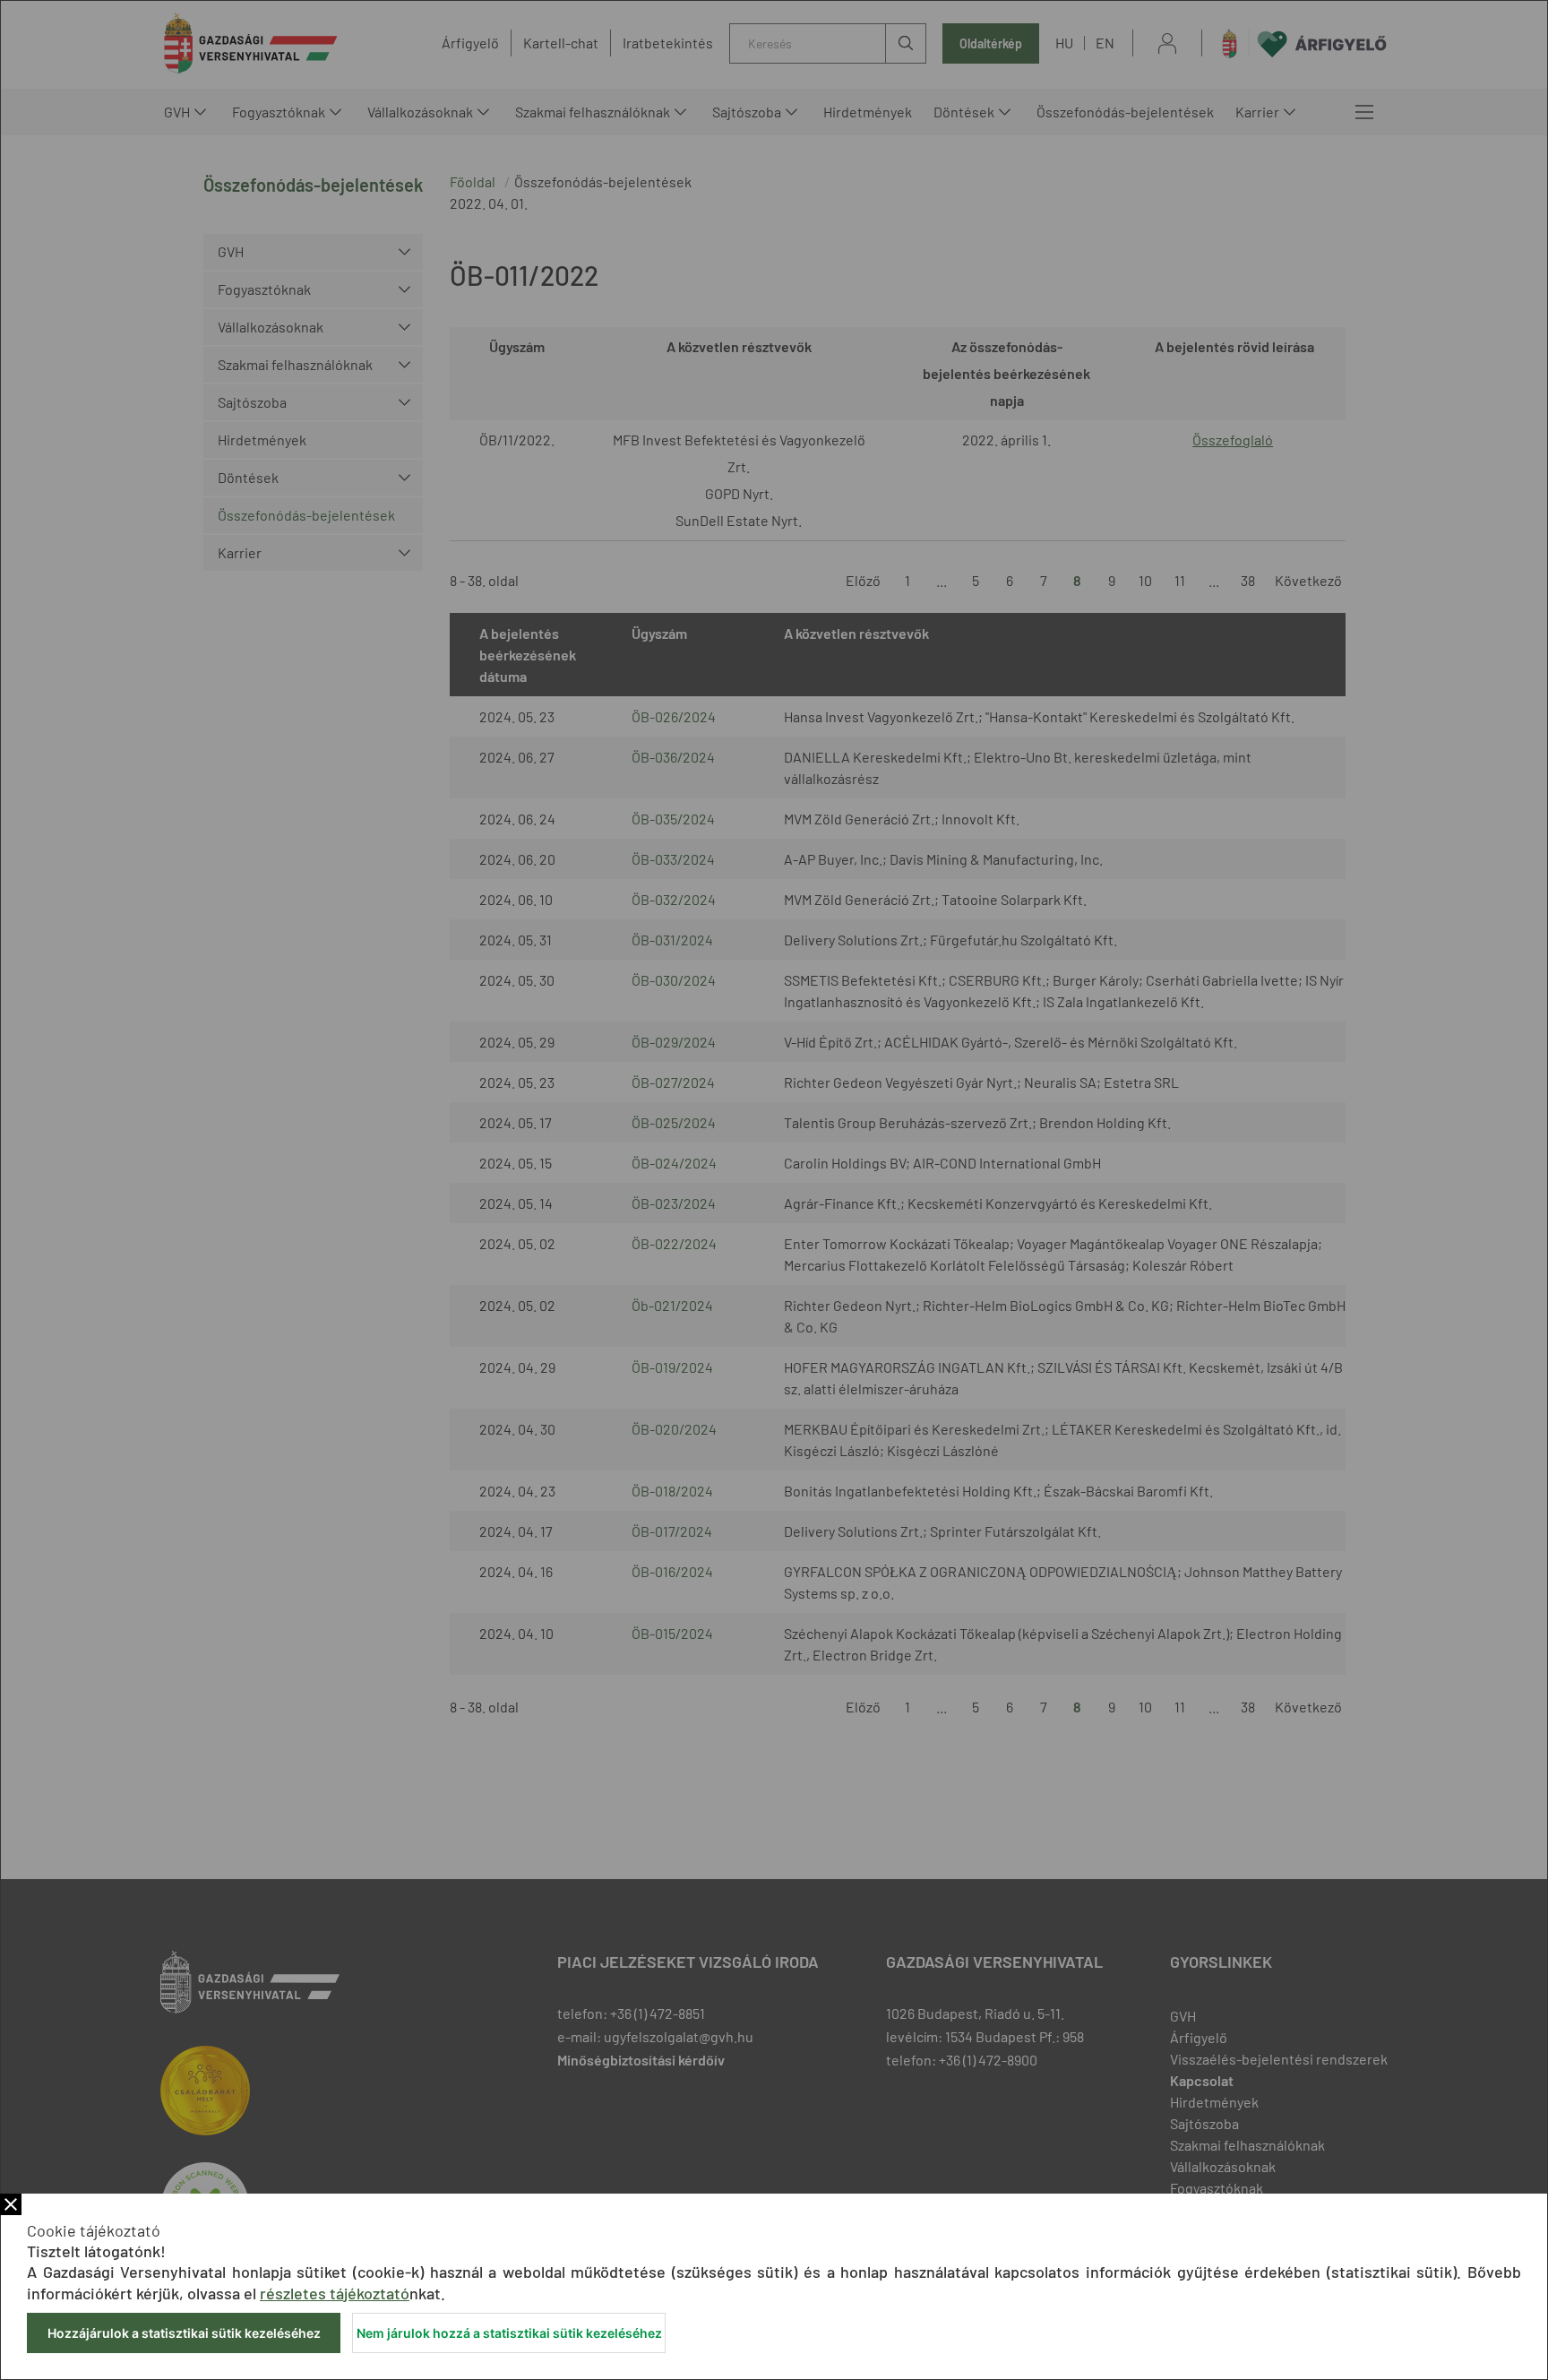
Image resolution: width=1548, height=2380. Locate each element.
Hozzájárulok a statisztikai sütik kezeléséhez (184, 2333)
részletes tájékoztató (335, 2293)
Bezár (11, 2204)
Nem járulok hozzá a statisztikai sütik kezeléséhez (509, 2333)
